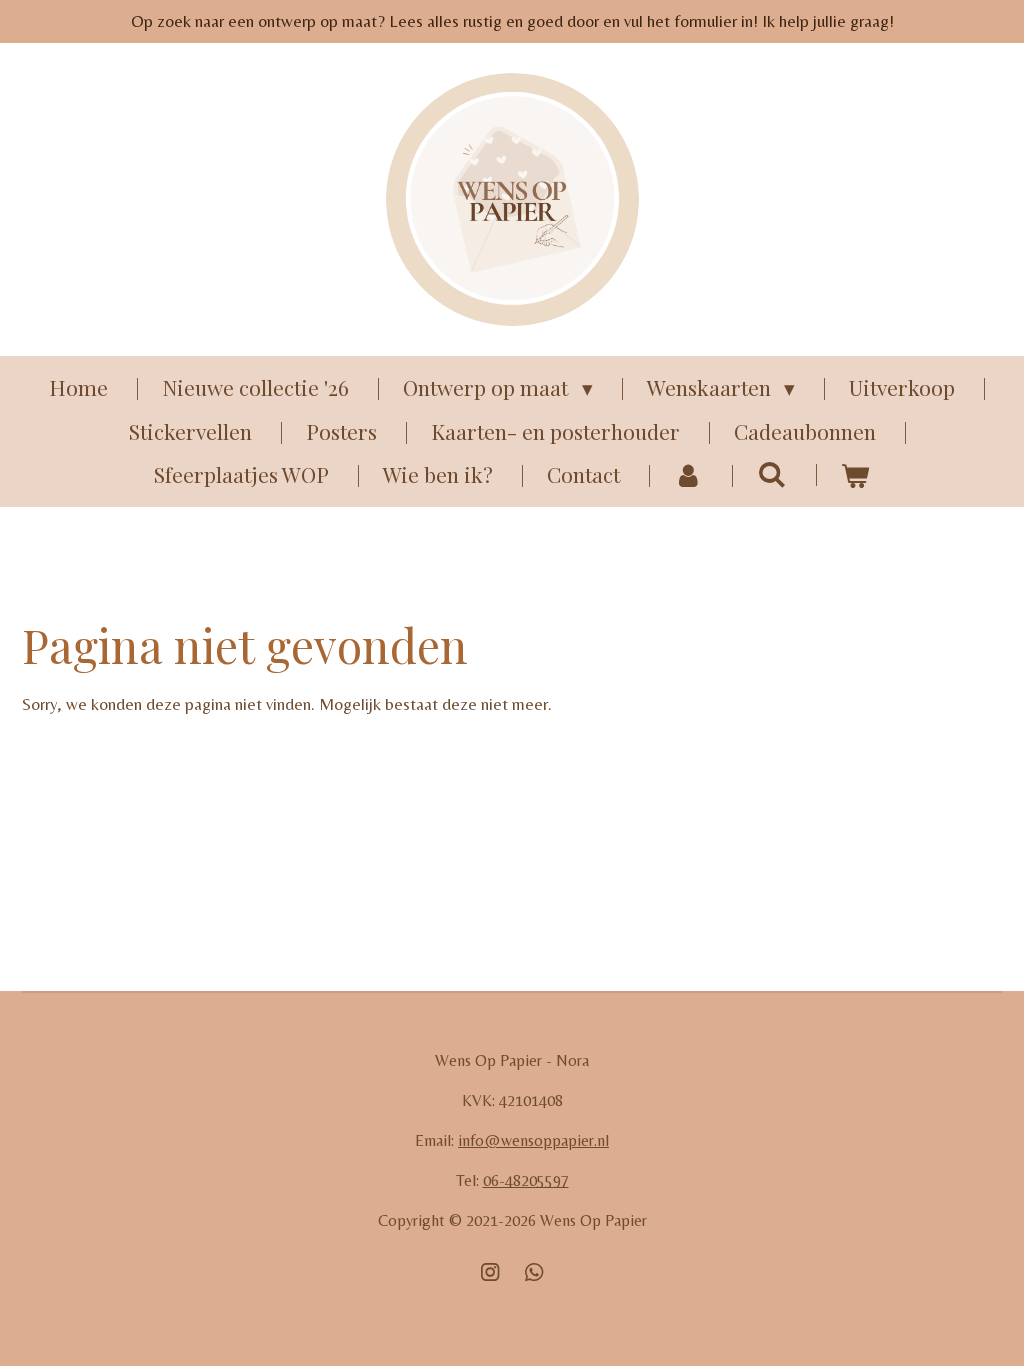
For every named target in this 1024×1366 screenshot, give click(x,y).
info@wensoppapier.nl (533, 1140)
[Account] (688, 475)
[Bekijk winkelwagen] (855, 475)
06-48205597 (526, 1180)
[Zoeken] (771, 473)
